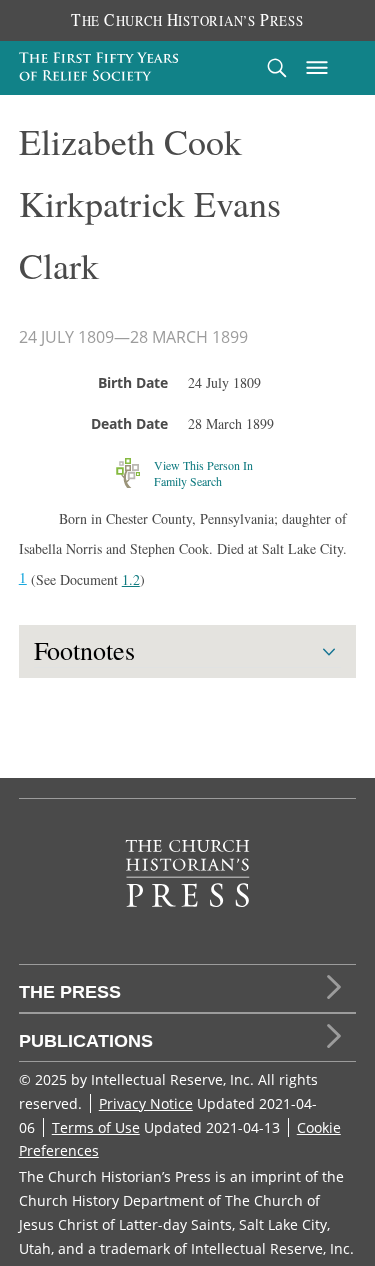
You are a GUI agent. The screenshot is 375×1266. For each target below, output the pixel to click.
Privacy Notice (146, 1103)
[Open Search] (277, 67)
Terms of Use (96, 1127)
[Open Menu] (317, 68)
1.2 (131, 579)
